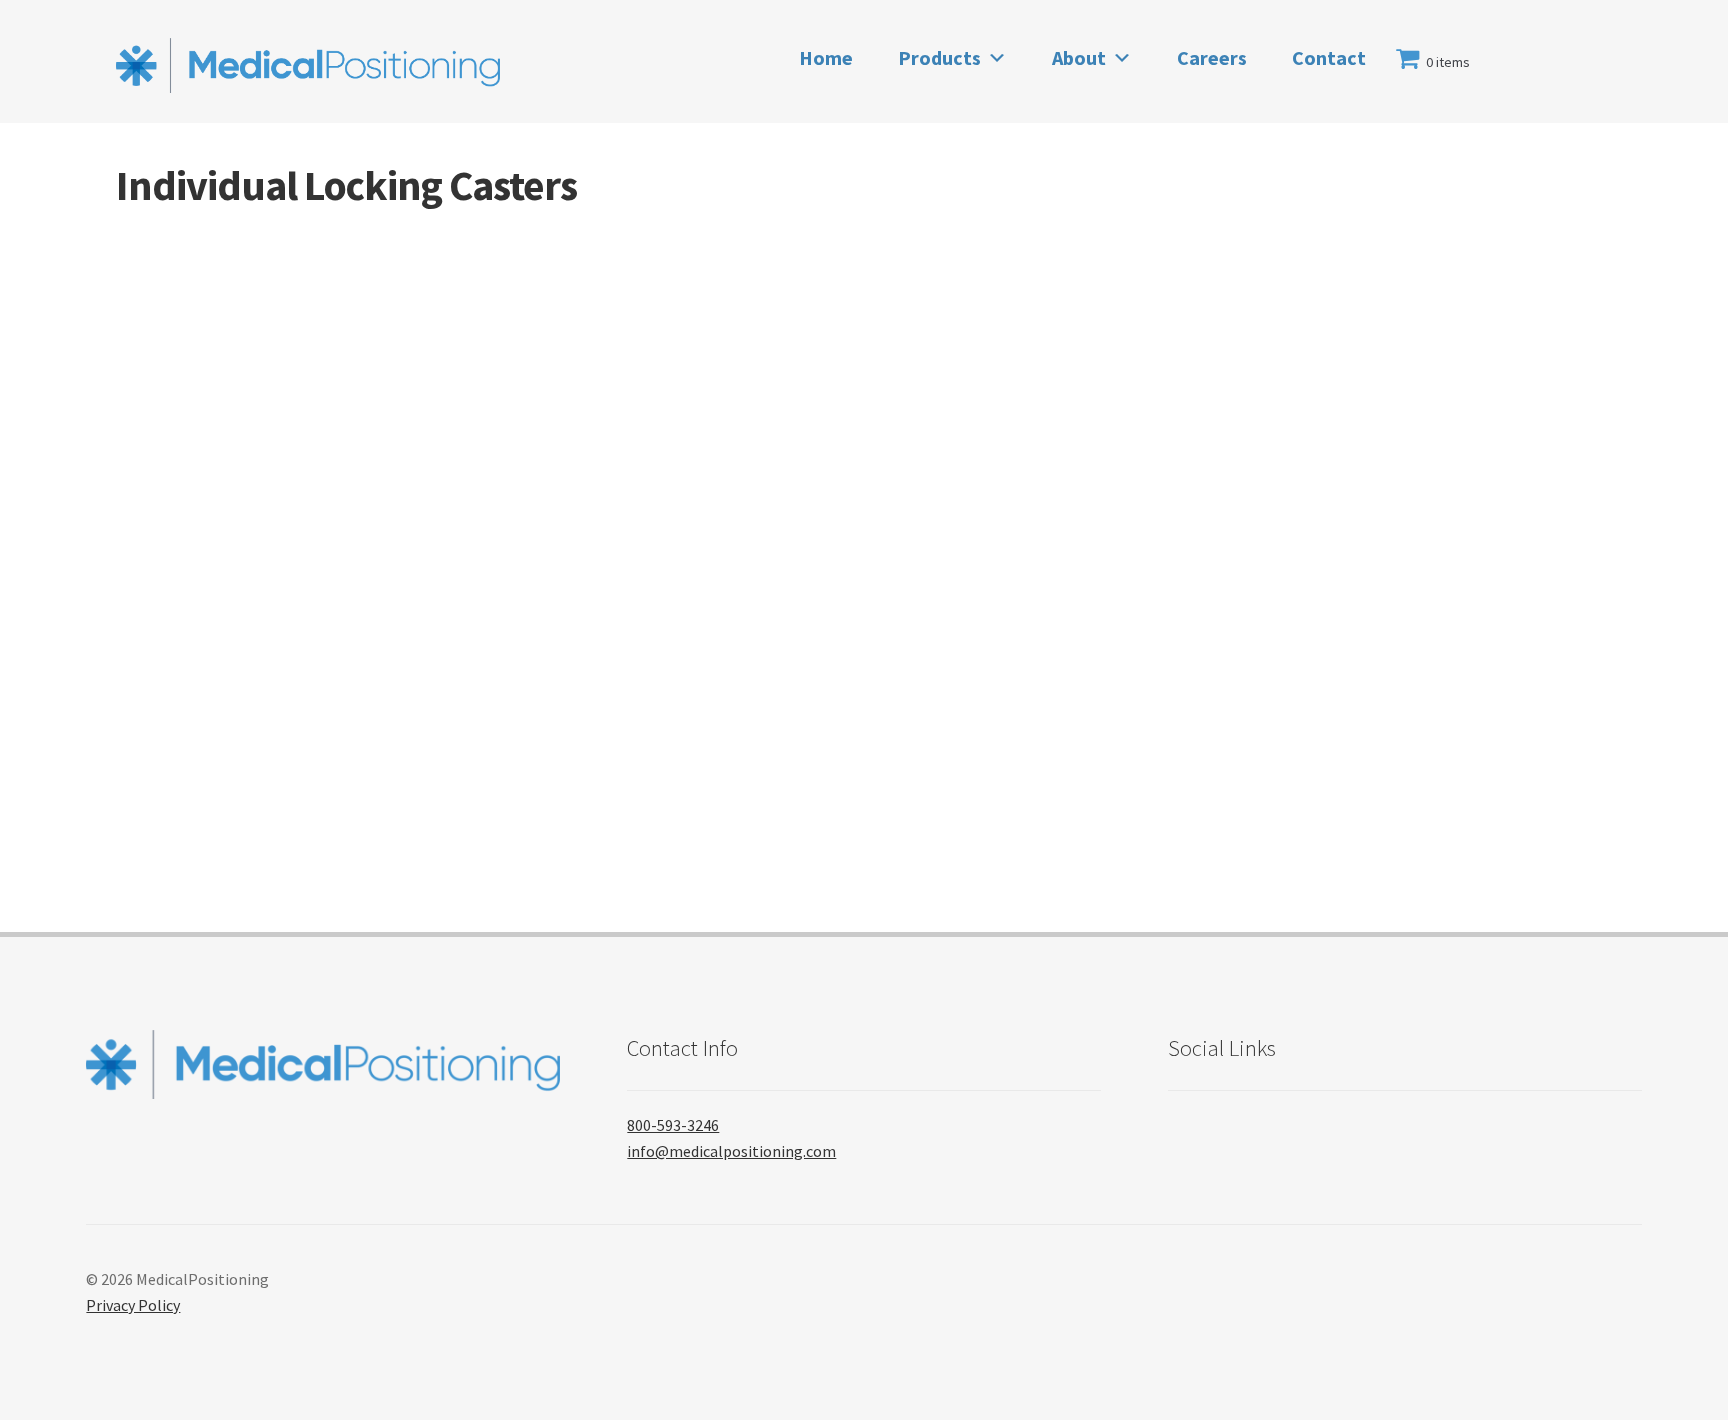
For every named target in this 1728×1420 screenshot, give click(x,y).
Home (826, 57)
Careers (1212, 57)
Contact (1329, 57)
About (1079, 57)
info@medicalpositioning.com (731, 1151)
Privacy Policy (133, 1305)
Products (939, 57)
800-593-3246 (673, 1125)
